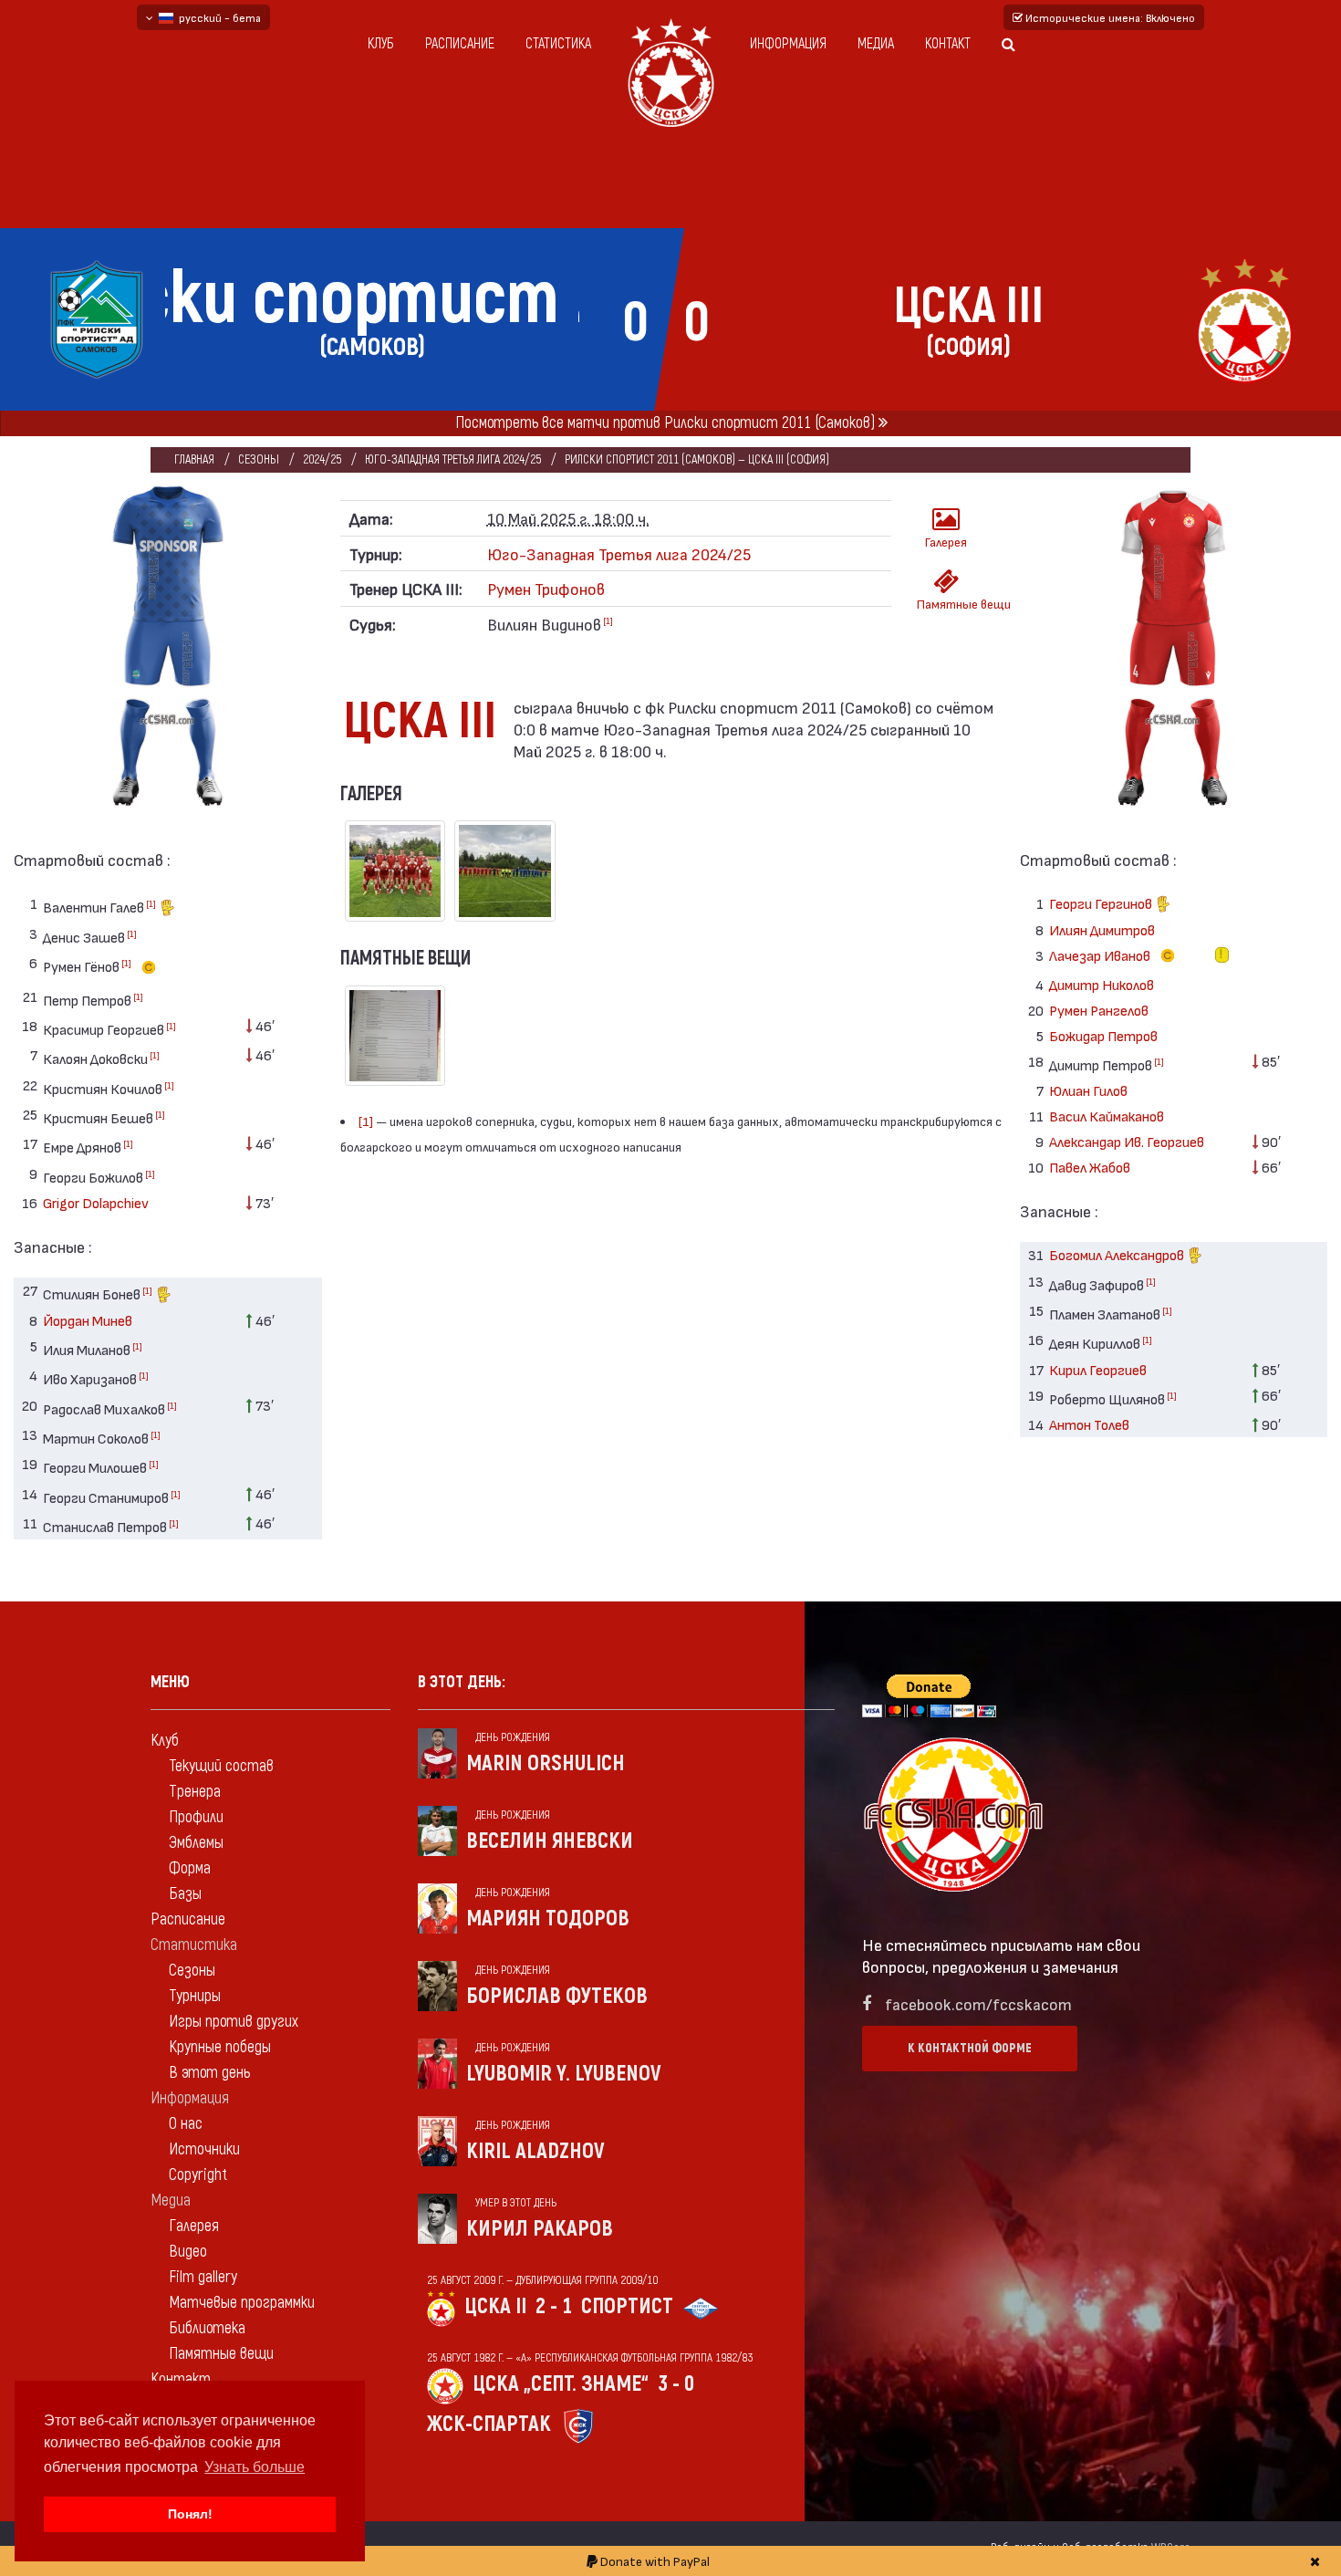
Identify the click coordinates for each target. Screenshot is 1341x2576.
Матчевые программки (242, 2303)
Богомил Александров (1118, 1254)
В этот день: (462, 1682)
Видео (188, 2252)
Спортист (627, 2306)
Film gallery (203, 2277)
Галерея (946, 542)
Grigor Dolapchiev (96, 1202)
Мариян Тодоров (548, 1919)
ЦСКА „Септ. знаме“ (561, 2384)
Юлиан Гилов (1088, 1090)
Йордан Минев (88, 1320)
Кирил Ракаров (540, 2229)
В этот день (209, 2073)
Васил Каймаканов (1107, 1116)
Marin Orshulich (546, 1763)
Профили (196, 1817)
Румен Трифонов (546, 588)
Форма (190, 1868)
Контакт (948, 44)
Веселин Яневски (550, 1841)
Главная (194, 459)
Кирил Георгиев (1098, 1369)
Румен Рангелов (1099, 1010)
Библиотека (207, 2328)
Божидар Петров (1103, 1035)
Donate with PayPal (654, 2561)
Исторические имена (1109, 17)
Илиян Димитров (1102, 929)
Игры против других (234, 2022)
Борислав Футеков (557, 1996)
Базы (185, 1894)
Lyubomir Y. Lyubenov (564, 2074)
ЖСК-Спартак (489, 2424)
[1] (151, 903)
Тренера (195, 1792)
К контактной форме (970, 2048)
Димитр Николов (1102, 984)
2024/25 (322, 459)
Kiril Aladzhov (535, 2151)
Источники (204, 2149)
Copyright (198, 2175)
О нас (186, 2124)
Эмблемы (196, 1843)
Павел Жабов (1090, 1167)
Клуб (381, 44)
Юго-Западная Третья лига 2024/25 (453, 459)
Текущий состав (221, 1766)
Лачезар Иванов (1101, 955)
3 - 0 (676, 2384)
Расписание (460, 44)
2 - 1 (554, 2306)
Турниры (195, 1996)
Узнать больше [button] (255, 2467)
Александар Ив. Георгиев (1127, 1141)
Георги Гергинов (1102, 903)
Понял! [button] (190, 2514)
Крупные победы (220, 2047)
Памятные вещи (952, 604)
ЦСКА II (495, 2306)
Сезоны (259, 459)
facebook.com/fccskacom (978, 2003)
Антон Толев (1089, 1424)
